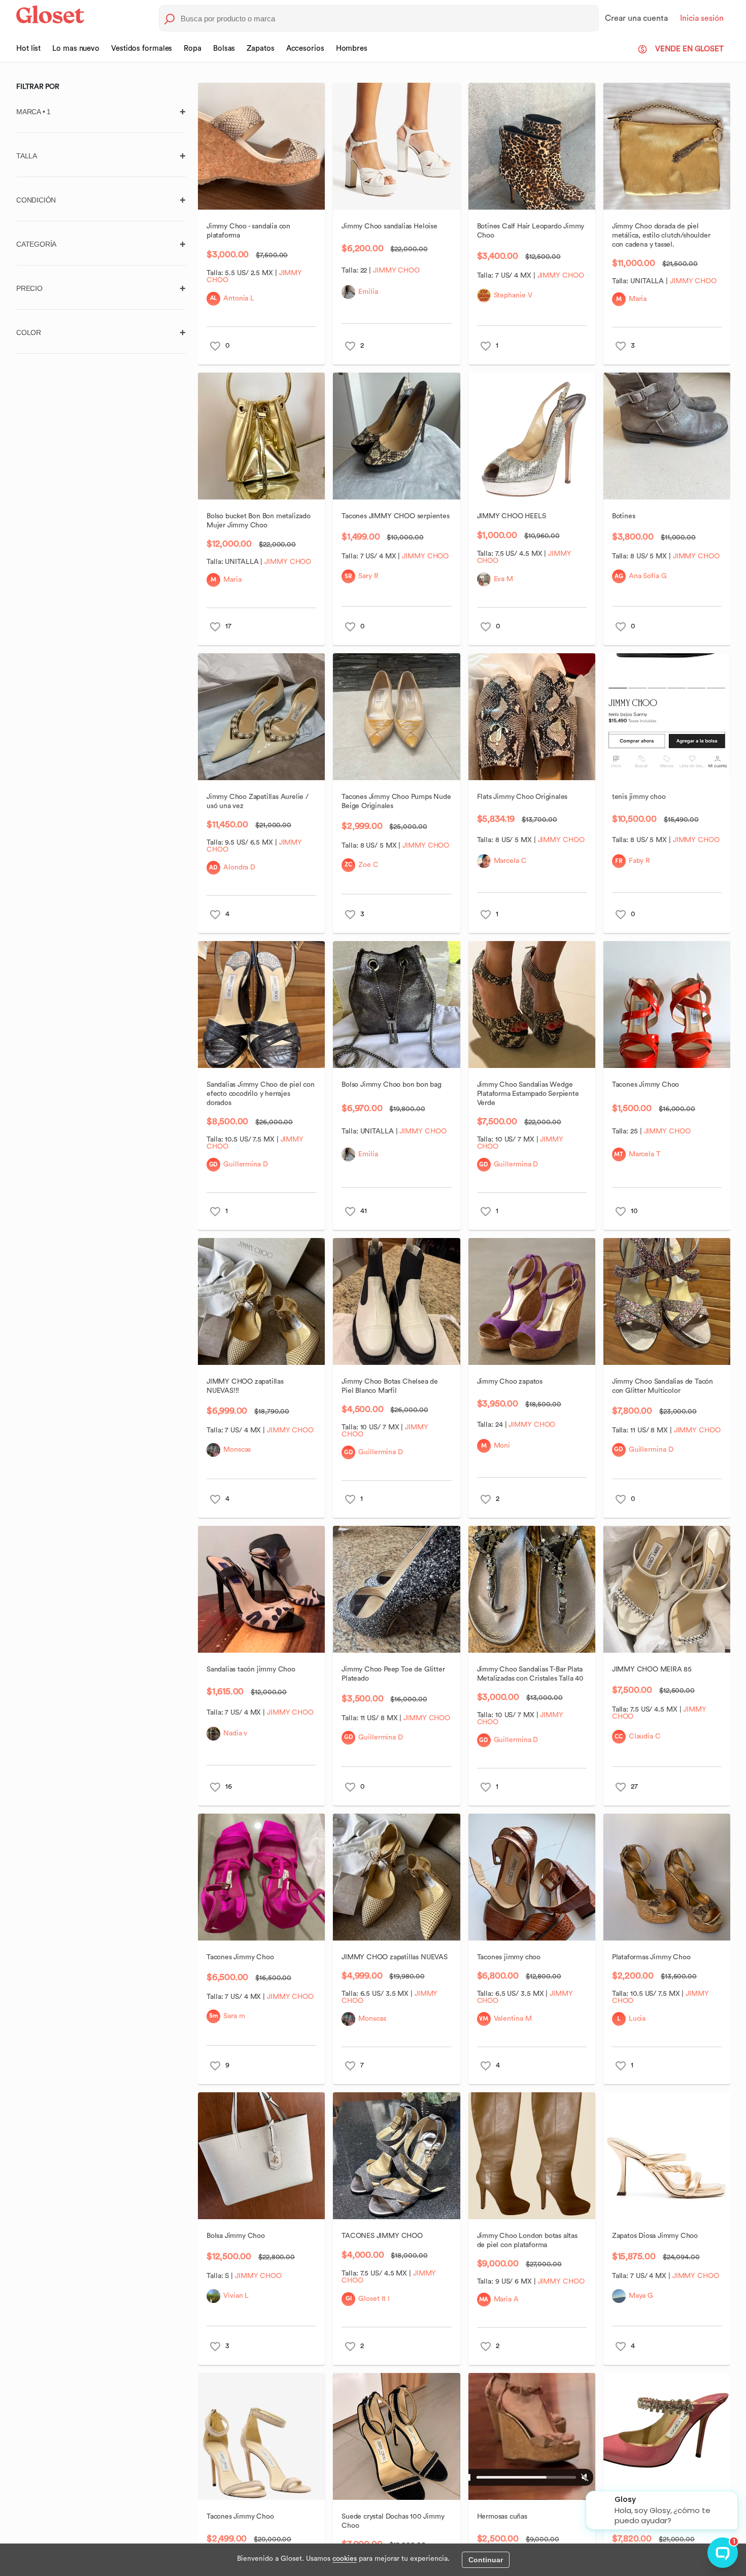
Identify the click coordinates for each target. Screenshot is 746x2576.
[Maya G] (618, 2296)
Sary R (368, 576)
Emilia (368, 292)
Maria (637, 299)
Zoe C (368, 865)
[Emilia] (348, 292)
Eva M (503, 579)
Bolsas (224, 48)
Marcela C (510, 861)
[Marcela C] (483, 861)
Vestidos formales (142, 48)
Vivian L (236, 2296)
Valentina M (512, 2019)
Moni (502, 1446)
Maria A (506, 2299)
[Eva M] (483, 579)
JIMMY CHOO (396, 271)
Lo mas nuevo (76, 48)
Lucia (637, 2019)
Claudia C (644, 1736)
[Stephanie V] (483, 296)
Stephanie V (513, 295)
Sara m (234, 2016)
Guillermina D (246, 1164)
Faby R (639, 861)
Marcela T (644, 1154)
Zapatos (260, 48)
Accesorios (305, 48)
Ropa (193, 48)
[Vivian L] (213, 2296)
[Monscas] (213, 1450)
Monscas (237, 1450)
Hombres (352, 48)
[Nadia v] (213, 1734)
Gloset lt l (374, 2299)
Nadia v (235, 1733)
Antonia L (239, 298)
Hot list (28, 48)
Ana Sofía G (647, 576)
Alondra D (239, 867)
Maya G (640, 2296)
